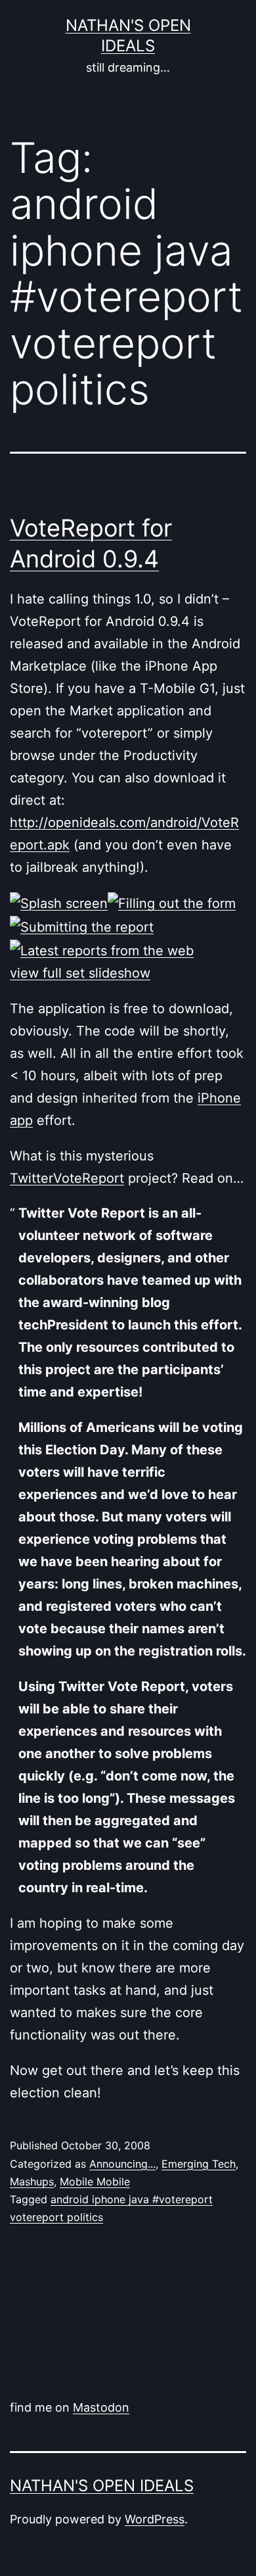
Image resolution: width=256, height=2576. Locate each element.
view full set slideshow (80, 973)
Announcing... (122, 2164)
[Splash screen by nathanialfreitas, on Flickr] (59, 903)
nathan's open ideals (102, 2486)
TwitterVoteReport (67, 1178)
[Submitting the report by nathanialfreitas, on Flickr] (82, 926)
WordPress (155, 2519)
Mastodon (101, 2407)
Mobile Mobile (95, 2182)
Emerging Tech (199, 2164)
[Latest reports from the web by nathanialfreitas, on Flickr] (102, 949)
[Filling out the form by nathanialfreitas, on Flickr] (172, 903)
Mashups (32, 2182)
